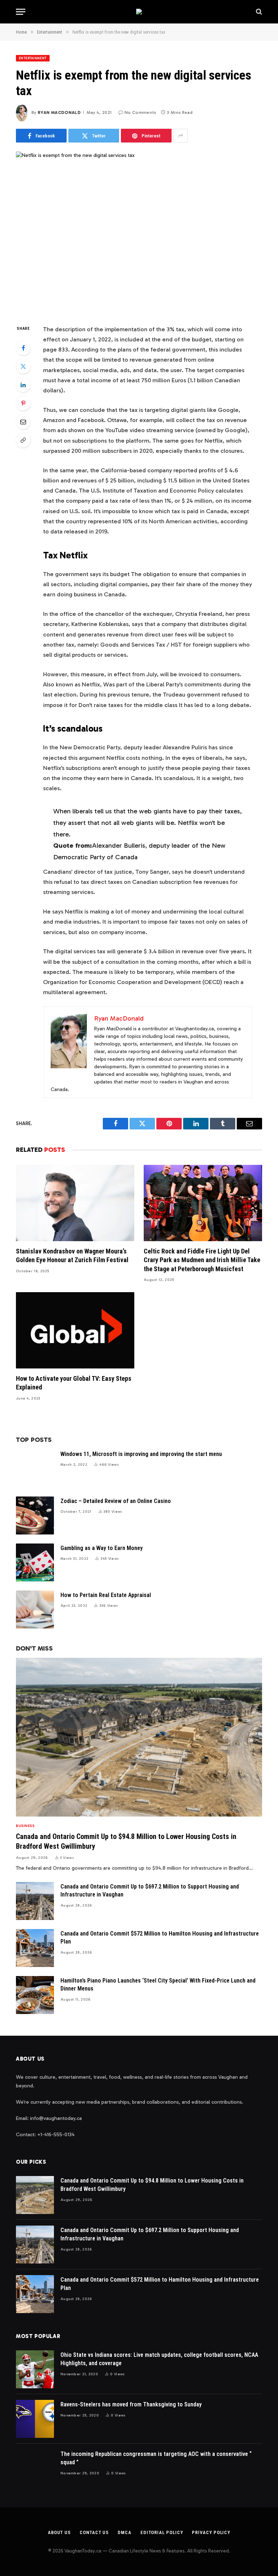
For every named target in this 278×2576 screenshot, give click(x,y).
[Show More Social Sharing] (181, 136)
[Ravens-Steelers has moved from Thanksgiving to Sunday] (35, 2419)
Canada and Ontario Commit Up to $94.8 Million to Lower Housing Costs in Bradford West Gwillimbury (126, 1841)
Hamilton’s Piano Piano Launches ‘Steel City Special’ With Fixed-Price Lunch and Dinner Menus (158, 1985)
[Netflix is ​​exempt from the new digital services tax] (139, 232)
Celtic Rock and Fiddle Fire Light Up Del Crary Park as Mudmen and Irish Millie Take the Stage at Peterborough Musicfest (202, 1260)
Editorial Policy (162, 2532)
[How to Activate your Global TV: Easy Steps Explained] (75, 1330)
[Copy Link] (23, 440)
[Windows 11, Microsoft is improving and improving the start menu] (35, 1468)
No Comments (140, 112)
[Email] (23, 422)
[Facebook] (23, 348)
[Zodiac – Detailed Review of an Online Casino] (35, 1515)
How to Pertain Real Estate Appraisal (106, 1595)
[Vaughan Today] (139, 12)
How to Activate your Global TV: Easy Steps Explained (74, 1383)
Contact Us (94, 2532)
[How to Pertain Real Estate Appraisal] (35, 1610)
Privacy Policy (211, 2532)
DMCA (125, 2532)
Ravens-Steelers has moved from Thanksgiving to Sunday (131, 2404)
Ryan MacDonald (59, 112)
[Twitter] (23, 366)
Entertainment (33, 58)
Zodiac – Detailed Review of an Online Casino (116, 1501)
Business (25, 1826)
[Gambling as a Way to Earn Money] (35, 1562)
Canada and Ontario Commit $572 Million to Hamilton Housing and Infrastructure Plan (160, 1938)
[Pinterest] (23, 403)
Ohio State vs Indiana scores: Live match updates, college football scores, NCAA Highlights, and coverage (159, 2359)
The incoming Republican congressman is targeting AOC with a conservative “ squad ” (156, 2458)
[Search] (258, 12)
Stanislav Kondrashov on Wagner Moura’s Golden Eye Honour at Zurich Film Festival (72, 1255)
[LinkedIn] (23, 385)
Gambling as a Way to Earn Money (102, 1548)
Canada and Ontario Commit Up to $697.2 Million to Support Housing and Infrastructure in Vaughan (150, 1891)
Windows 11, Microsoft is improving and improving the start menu (141, 1454)
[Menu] (21, 12)
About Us (59, 2532)
